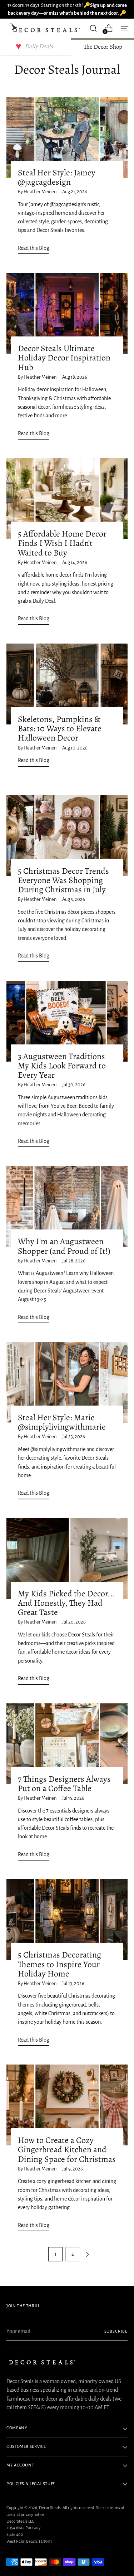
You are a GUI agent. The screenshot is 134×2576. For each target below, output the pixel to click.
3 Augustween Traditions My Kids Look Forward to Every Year (62, 1066)
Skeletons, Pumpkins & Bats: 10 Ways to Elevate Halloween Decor (60, 728)
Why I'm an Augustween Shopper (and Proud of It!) (64, 1246)
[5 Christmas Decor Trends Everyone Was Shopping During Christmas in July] (67, 836)
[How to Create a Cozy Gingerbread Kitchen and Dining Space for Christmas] (67, 2105)
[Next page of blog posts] (87, 2254)
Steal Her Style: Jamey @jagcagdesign (57, 177)
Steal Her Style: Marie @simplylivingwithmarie (62, 1422)
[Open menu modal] (124, 28)
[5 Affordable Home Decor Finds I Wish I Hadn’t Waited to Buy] (67, 499)
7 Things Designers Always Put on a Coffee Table (64, 1784)
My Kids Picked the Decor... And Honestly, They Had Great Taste (66, 1603)
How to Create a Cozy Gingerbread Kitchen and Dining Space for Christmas (67, 2149)
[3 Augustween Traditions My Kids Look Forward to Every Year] (67, 1021)
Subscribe (116, 2331)
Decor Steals (50, 2508)
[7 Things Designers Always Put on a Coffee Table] (67, 1744)
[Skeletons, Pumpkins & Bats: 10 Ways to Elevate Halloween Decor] (67, 684)
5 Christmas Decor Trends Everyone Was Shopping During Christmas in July (63, 880)
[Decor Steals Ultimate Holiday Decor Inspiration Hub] (67, 313)
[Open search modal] (93, 28)
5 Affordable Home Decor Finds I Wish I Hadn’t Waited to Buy (62, 543)
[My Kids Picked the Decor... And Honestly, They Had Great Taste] (67, 1558)
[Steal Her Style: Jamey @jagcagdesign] (67, 137)
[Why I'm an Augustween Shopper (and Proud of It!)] (67, 1206)
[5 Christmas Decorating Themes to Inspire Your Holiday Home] (67, 1920)
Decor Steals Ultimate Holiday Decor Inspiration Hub (64, 358)
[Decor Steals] (46, 28)
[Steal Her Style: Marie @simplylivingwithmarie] (67, 1382)
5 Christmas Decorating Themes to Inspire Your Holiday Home (59, 1964)
